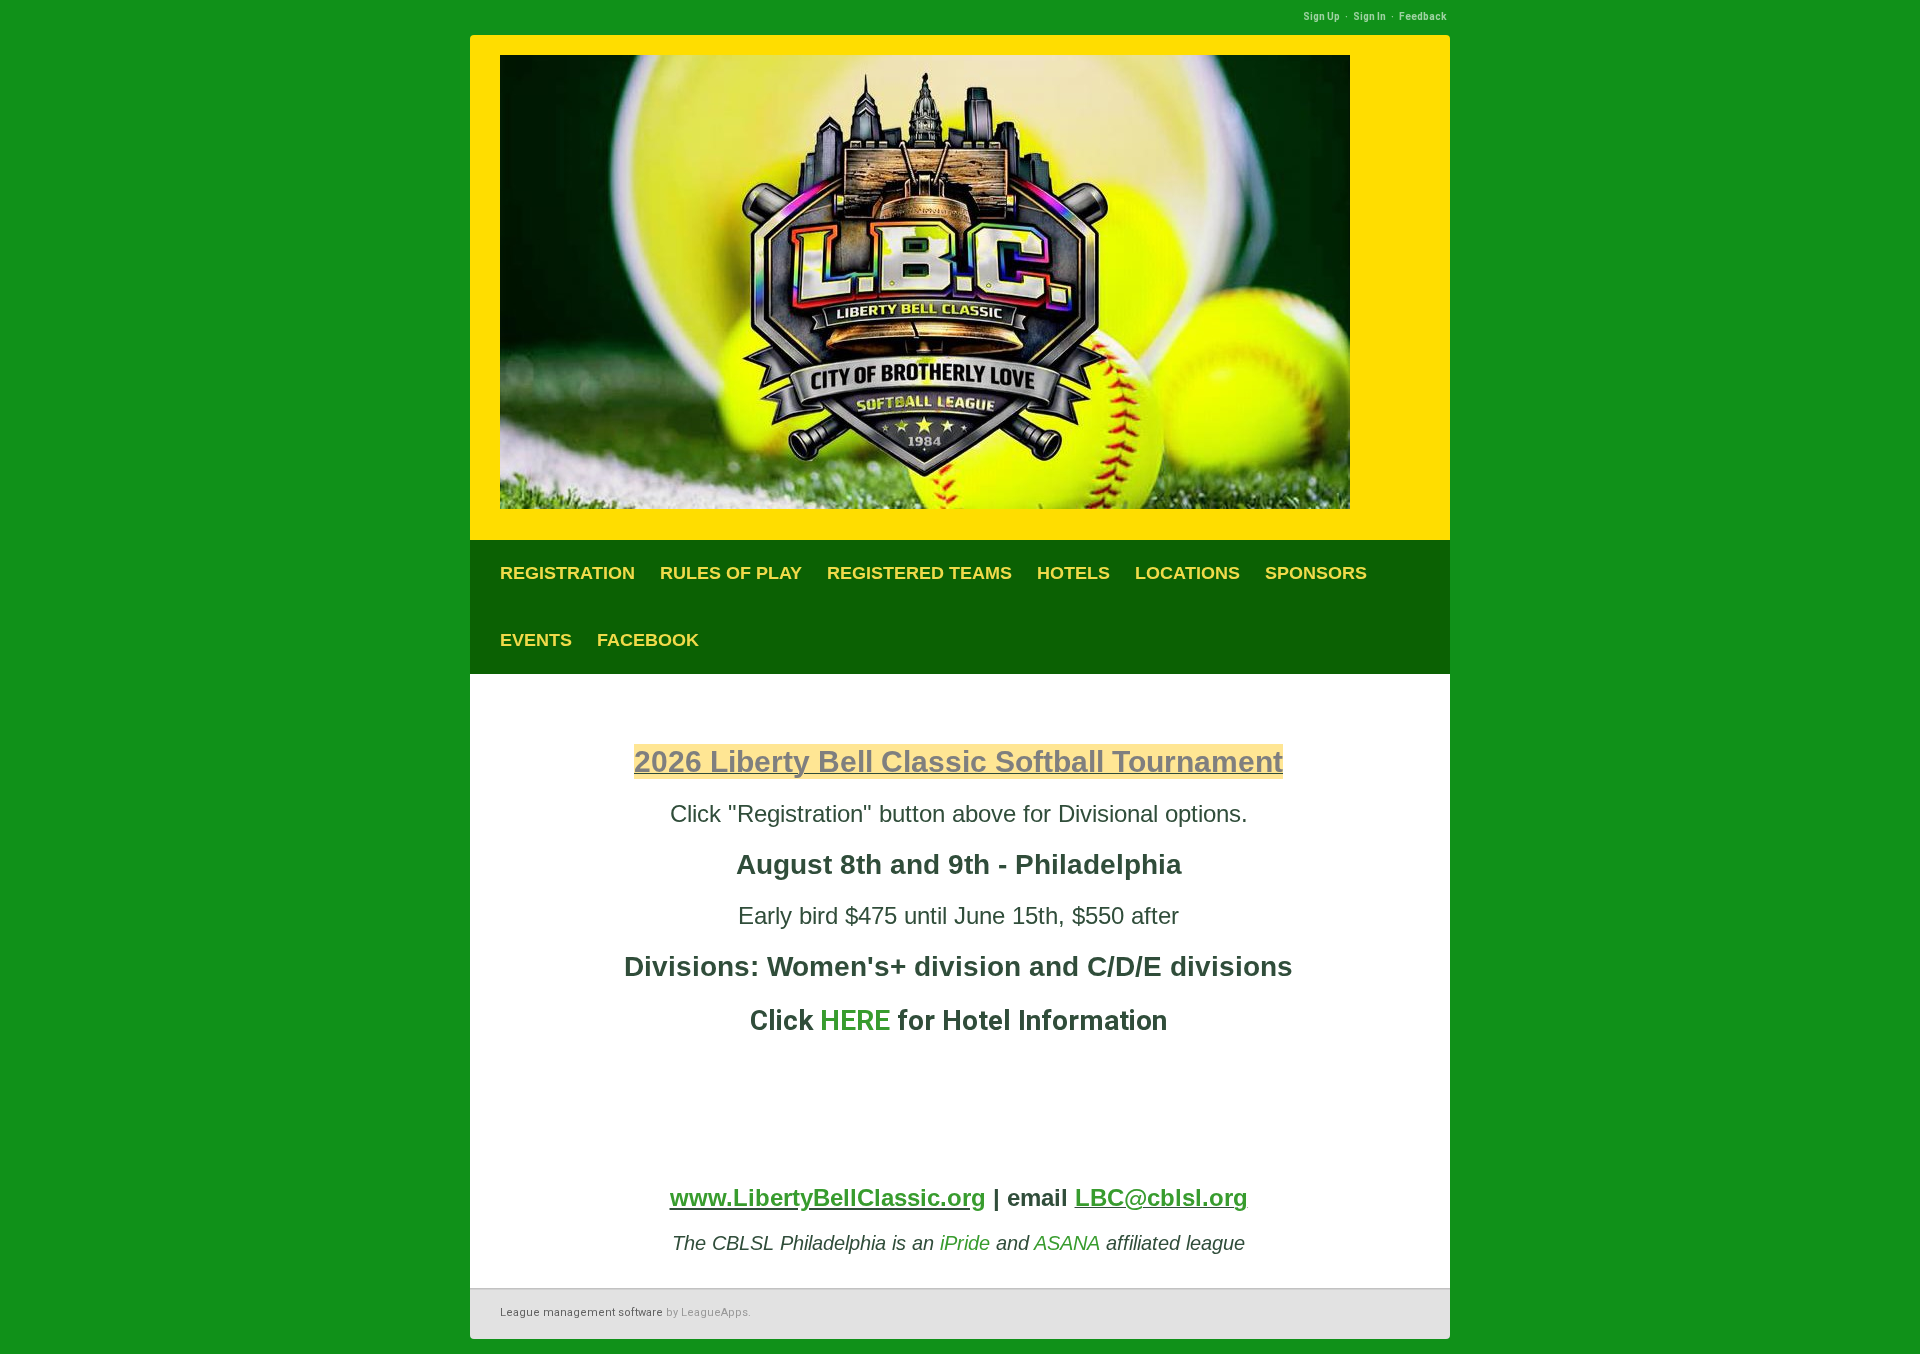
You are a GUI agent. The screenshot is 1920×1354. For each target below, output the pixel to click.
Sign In (1369, 16)
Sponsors (1316, 573)
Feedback (1423, 16)
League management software (581, 1312)
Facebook (648, 640)
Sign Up (1321, 16)
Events (536, 640)
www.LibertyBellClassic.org (828, 1197)
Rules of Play (731, 573)
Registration (567, 573)
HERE (858, 1020)
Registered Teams (919, 573)
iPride (965, 1243)
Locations (1187, 573)
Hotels (1073, 573)
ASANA (1067, 1243)
